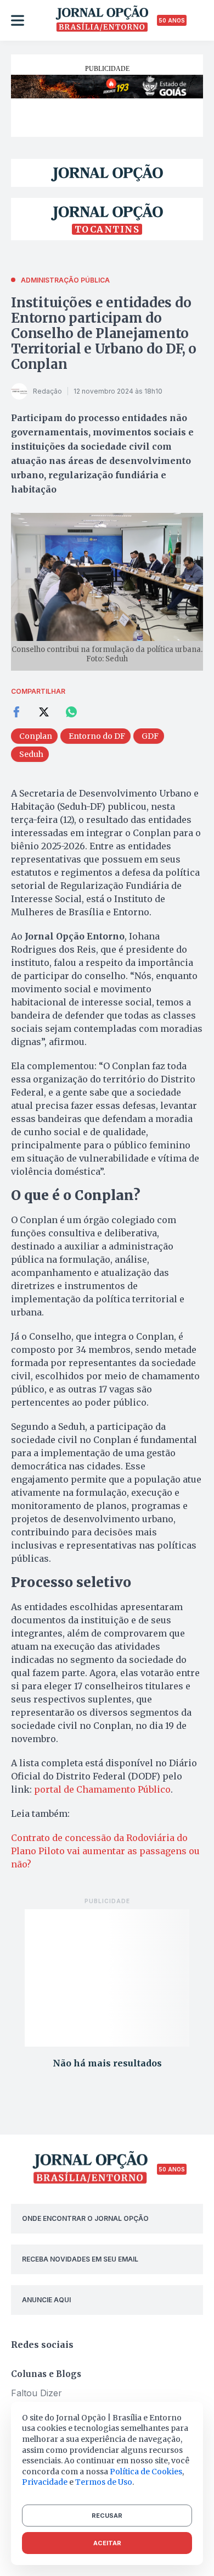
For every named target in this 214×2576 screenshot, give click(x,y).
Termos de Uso (104, 2482)
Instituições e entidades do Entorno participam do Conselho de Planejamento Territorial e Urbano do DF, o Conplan (104, 333)
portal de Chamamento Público (102, 1789)
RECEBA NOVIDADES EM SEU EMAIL (80, 2259)
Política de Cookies (146, 2472)
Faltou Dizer (36, 2393)
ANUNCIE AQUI (46, 2300)
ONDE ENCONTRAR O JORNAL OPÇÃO (85, 2218)
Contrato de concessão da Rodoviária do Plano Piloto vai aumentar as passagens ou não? (105, 1851)
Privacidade (45, 2482)
